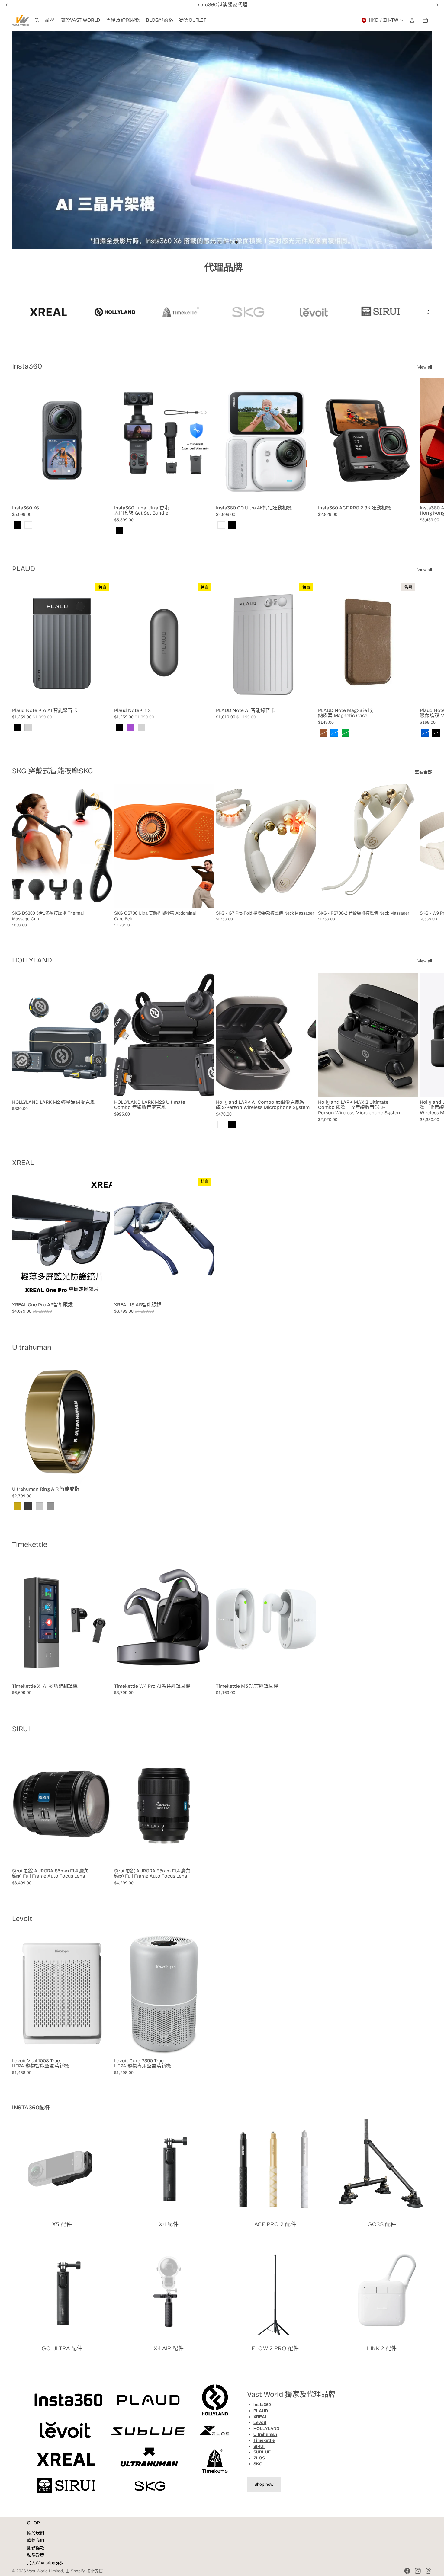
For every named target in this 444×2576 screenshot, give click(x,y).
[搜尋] (37, 20)
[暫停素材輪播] (204, 242)
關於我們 (36, 2533)
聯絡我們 (36, 2540)
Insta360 (27, 366)
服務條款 (36, 2548)
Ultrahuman (32, 1347)
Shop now (264, 2484)
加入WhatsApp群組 (45, 2563)
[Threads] (428, 2571)
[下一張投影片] (422, 140)
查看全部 (423, 772)
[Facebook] (407, 2571)
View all (425, 367)
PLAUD (24, 569)
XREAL (23, 1163)
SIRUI (21, 1729)
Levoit (22, 1919)
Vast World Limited (45, 2571)
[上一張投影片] (22, 140)
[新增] (102, 899)
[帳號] (412, 20)
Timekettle (30, 1544)
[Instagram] (418, 2571)
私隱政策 (36, 2555)
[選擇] (102, 493)
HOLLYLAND (32, 960)
